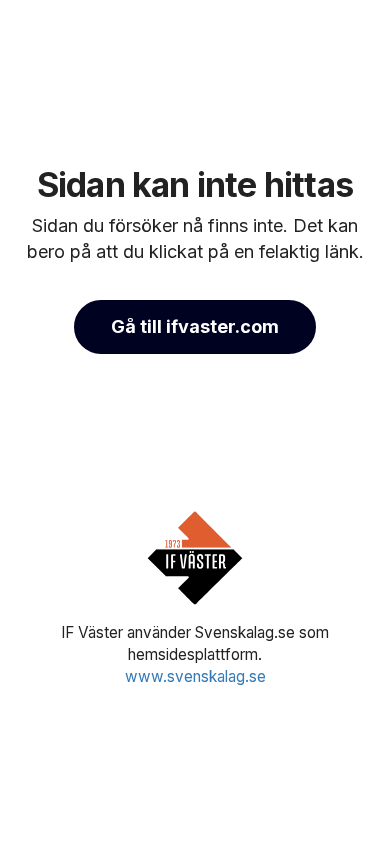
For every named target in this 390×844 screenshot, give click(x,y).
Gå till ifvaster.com (195, 326)
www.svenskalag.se (195, 676)
